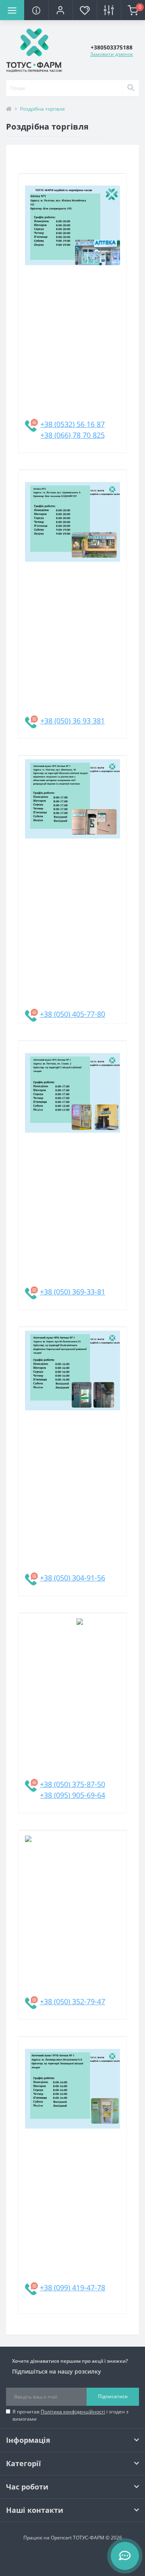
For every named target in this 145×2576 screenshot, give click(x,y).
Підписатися (113, 2396)
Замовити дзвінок (112, 54)
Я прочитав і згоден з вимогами (70, 2415)
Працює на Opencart (48, 2538)
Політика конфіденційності (73, 2412)
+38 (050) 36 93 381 (72, 721)
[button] (60, 10)
